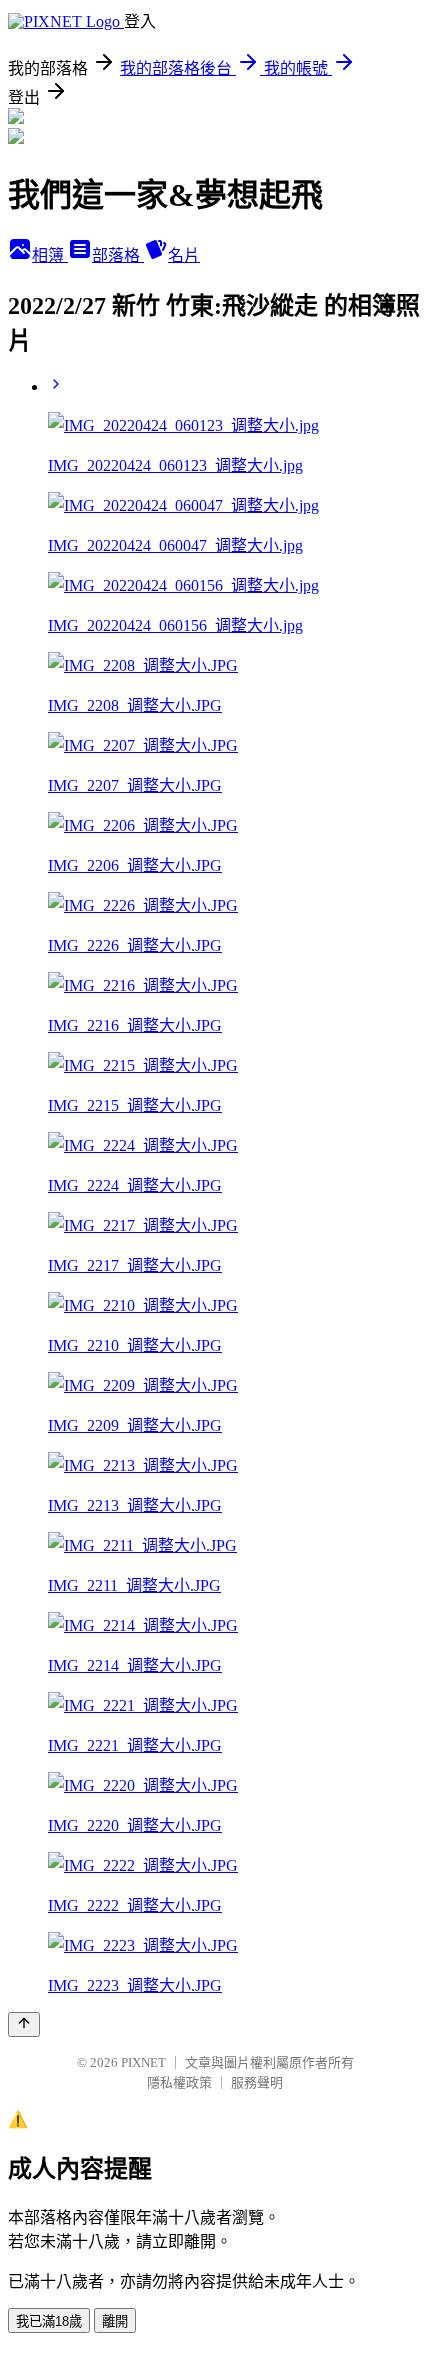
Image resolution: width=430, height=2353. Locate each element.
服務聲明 (257, 2082)
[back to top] (24, 2024)
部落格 (118, 255)
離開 (115, 2321)
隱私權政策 (179, 2082)
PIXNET (143, 2062)
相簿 (50, 255)
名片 (184, 255)
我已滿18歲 (49, 2321)
